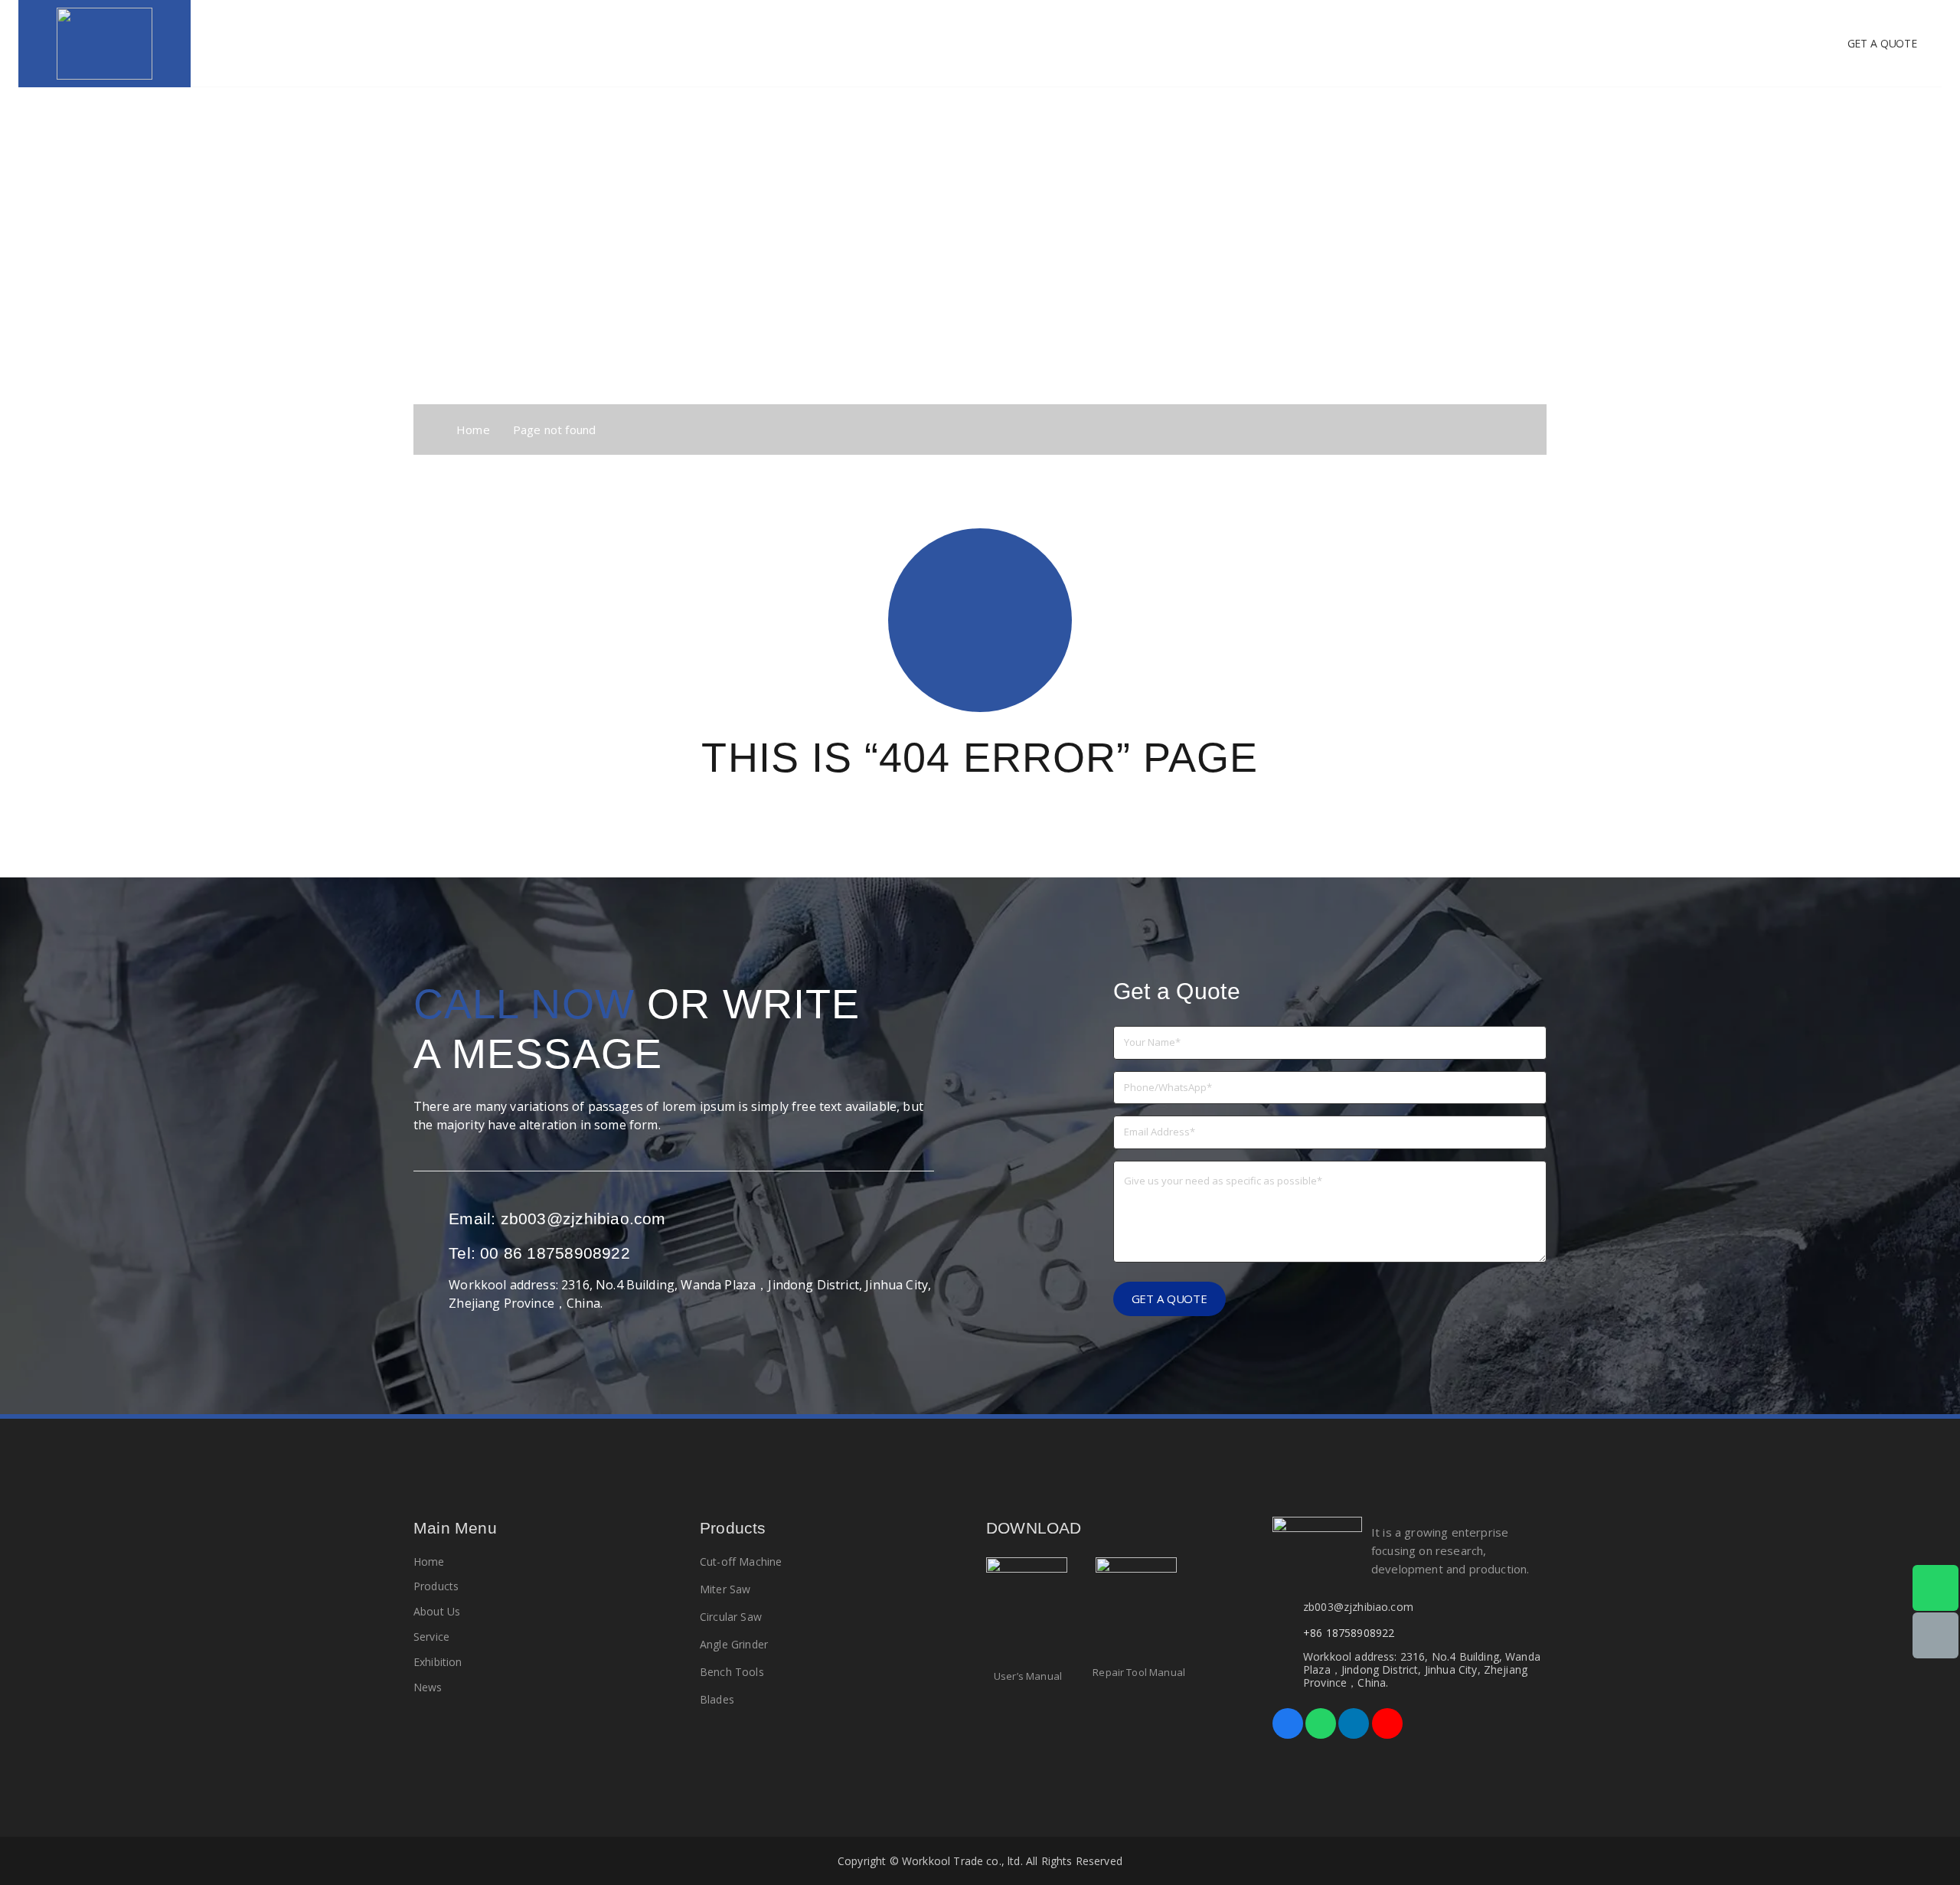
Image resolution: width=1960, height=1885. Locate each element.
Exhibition (438, 1662)
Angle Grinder (734, 1644)
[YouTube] (1387, 1723)
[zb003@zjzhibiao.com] (1288, 1607)
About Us (437, 1611)
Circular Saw (731, 1617)
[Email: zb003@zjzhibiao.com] (431, 1219)
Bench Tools (732, 1672)
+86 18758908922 (1349, 1633)
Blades (717, 1699)
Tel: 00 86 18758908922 (539, 1253)
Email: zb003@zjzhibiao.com (557, 1219)
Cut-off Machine (741, 1562)
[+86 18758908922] (1288, 1633)
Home (429, 1562)
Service (431, 1637)
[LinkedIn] (1354, 1723)
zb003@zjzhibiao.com (1358, 1607)
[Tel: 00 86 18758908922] (431, 1253)
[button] (863, 44)
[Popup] (1027, 1610)
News (428, 1687)
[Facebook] (1288, 1723)
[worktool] (105, 44)
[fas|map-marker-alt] (431, 1294)
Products (436, 1586)
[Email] (1935, 1636)
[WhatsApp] (1321, 1723)
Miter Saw (725, 1589)
